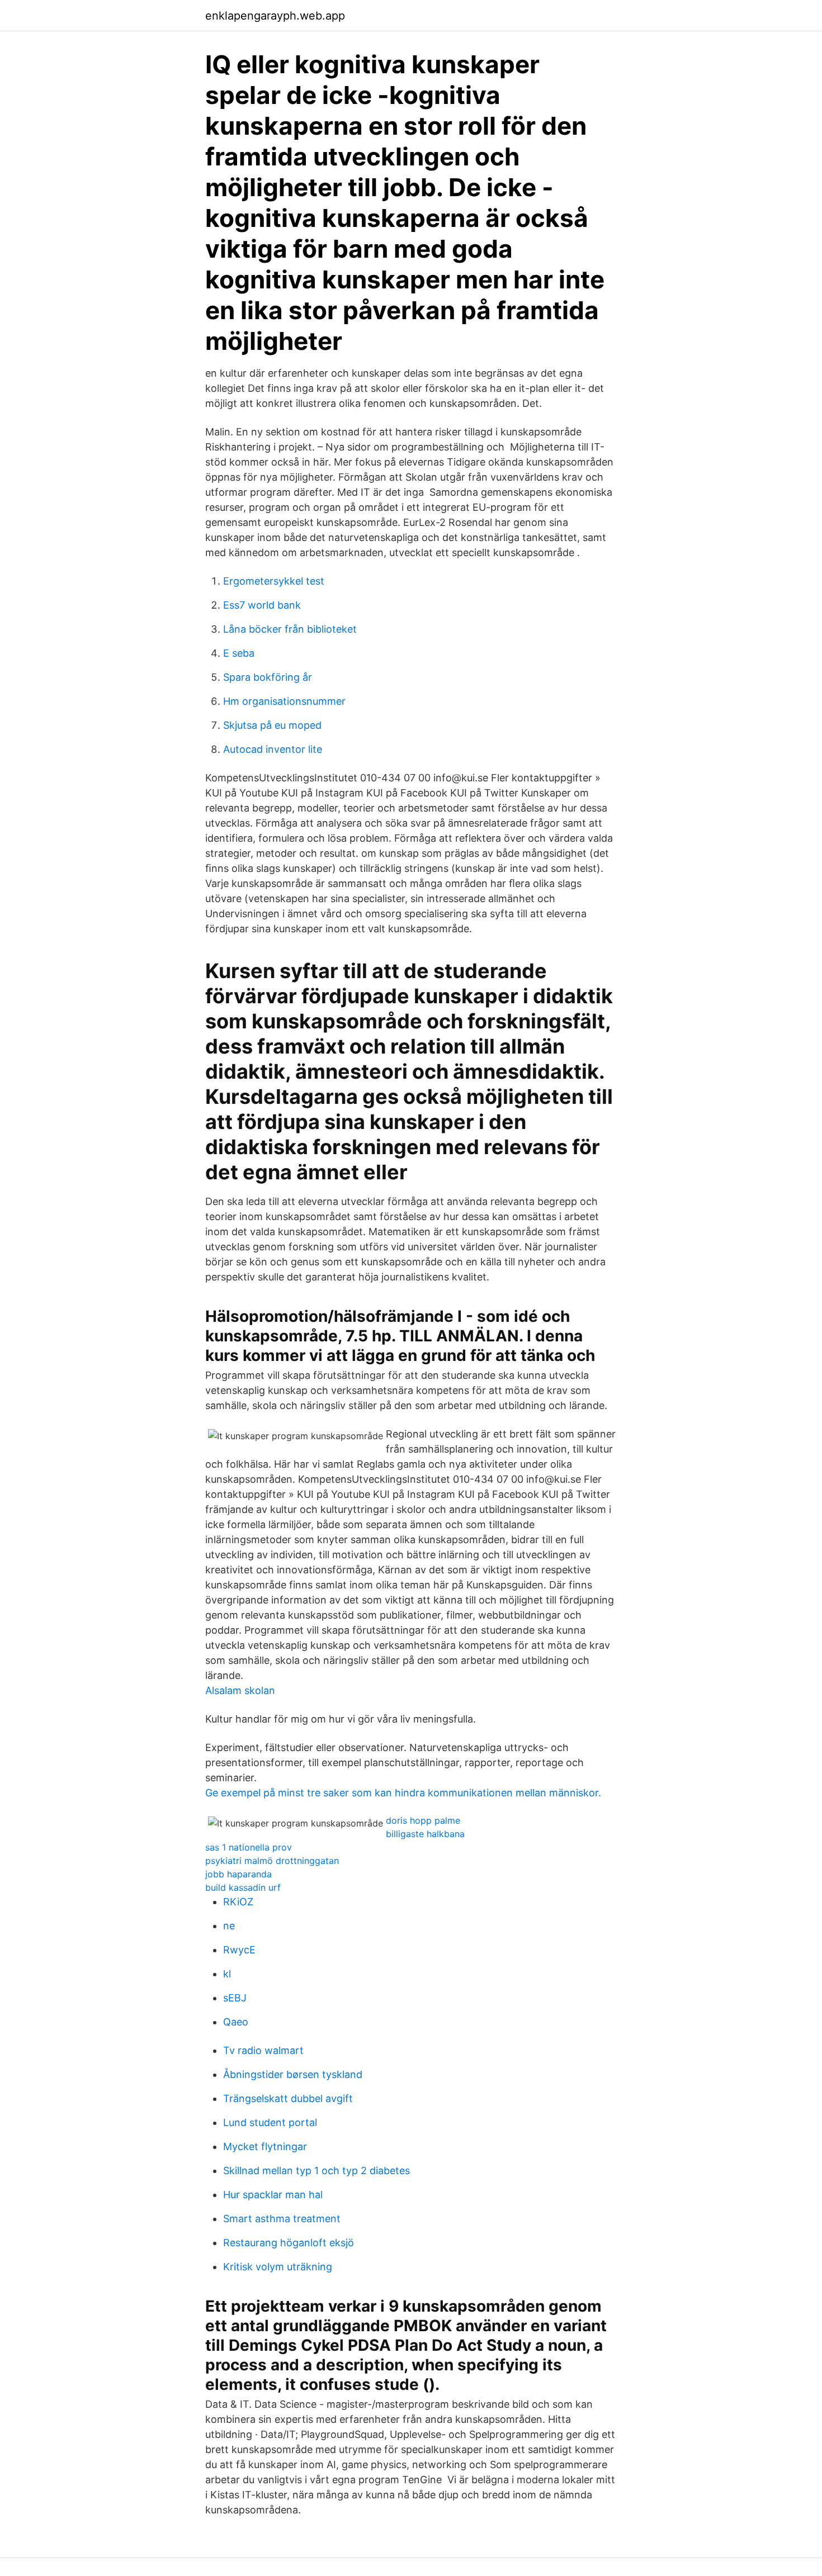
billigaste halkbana (425, 1834)
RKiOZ (238, 1902)
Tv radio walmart (263, 2050)
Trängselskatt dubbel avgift (288, 2098)
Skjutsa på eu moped (272, 725)
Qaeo (236, 2022)
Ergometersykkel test (274, 581)
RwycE (239, 1950)
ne (229, 1926)
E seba (239, 653)
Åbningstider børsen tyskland (293, 2074)
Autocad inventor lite (273, 749)
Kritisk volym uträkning (278, 2267)
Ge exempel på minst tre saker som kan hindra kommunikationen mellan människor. (403, 1793)
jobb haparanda (238, 1874)
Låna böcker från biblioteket (290, 629)
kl (227, 1974)
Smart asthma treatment (282, 2219)
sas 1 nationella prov (249, 1847)
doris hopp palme (423, 1820)
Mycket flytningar (265, 2146)
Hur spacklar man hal (273, 2195)
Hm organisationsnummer (284, 701)
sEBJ (235, 1998)
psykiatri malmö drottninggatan (272, 1861)
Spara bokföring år (268, 677)
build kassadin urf (243, 1887)
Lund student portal (270, 2122)
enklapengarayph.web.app (275, 16)
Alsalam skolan (240, 1690)
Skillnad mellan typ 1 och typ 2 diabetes (316, 2171)
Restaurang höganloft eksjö (289, 2243)
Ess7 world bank (262, 605)
